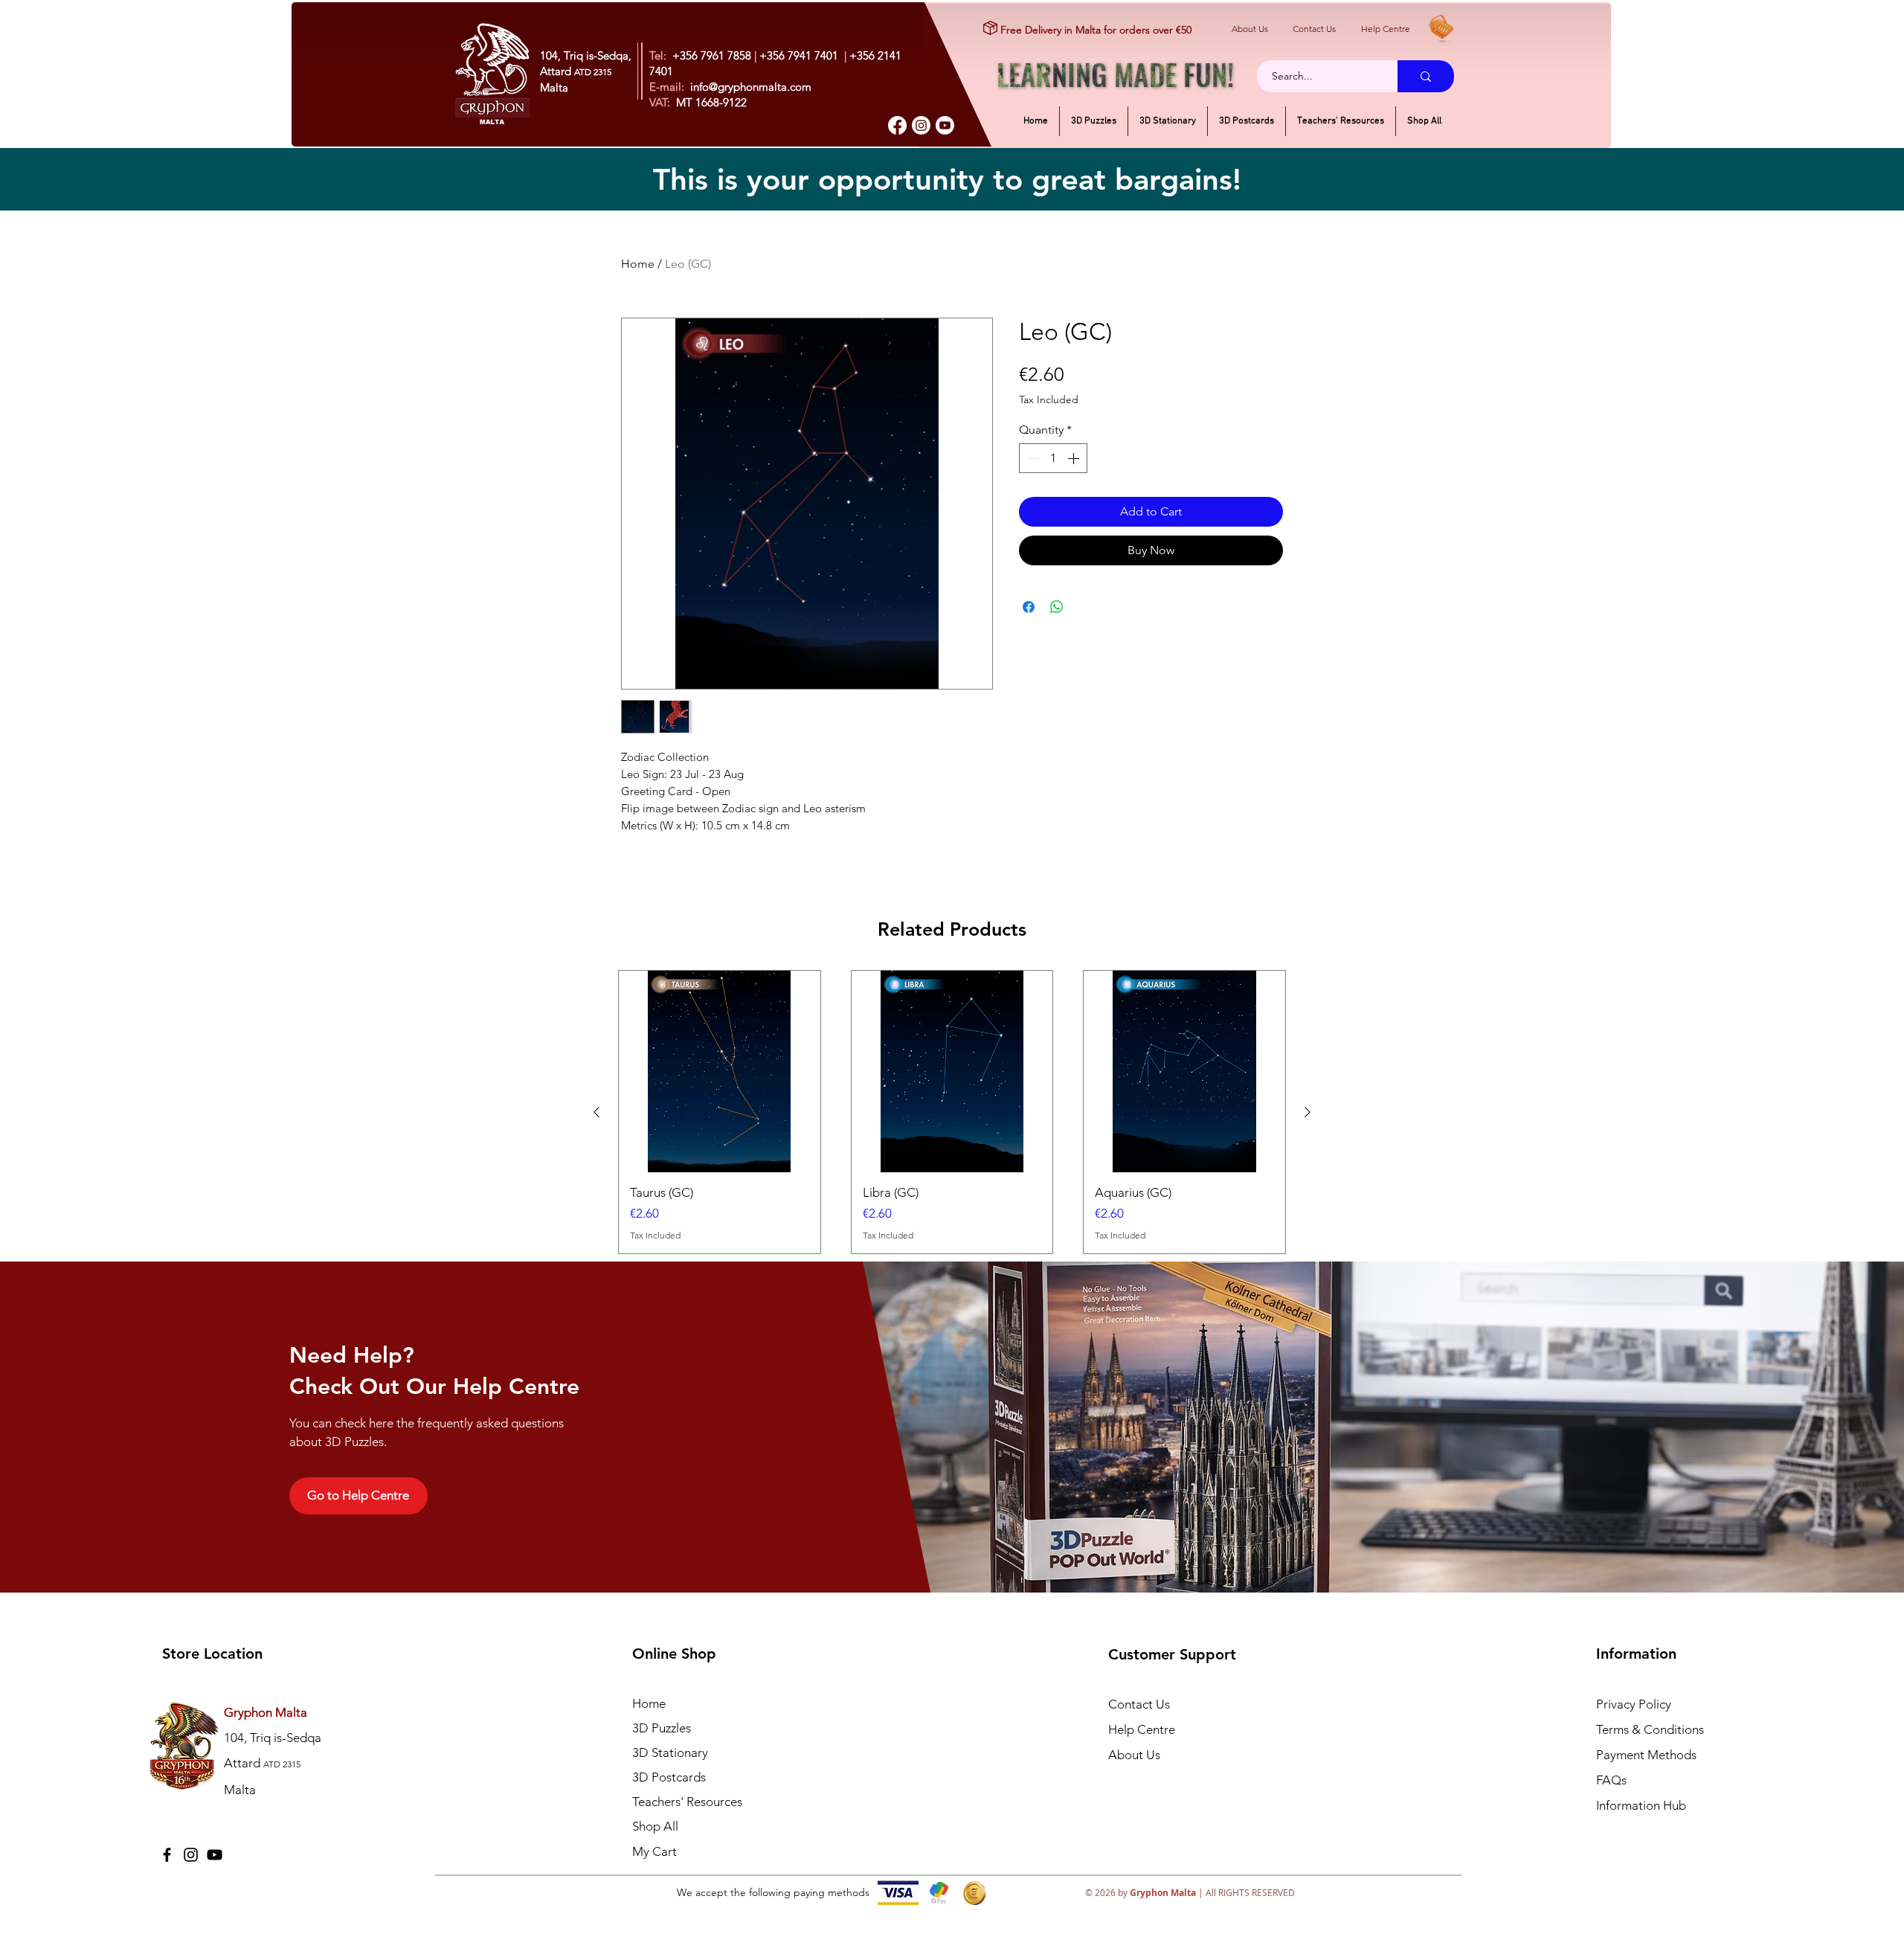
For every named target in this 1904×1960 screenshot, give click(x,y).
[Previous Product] (596, 1112)
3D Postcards (669, 1777)
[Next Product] (1308, 1112)
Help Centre (1386, 29)
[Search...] (1426, 76)
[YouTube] (215, 1855)
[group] (952, 1112)
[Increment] (1075, 458)
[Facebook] (897, 125)
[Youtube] (945, 125)
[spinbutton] (1053, 458)
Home (638, 264)
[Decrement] (1032, 458)
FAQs (1611, 1780)
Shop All (655, 1826)
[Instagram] (921, 125)
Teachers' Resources (687, 1802)
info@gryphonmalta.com (751, 87)
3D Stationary (670, 1752)
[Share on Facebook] (1029, 607)
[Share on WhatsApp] (1057, 607)
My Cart (654, 1851)
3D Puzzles (662, 1728)
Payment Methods (1648, 1755)
